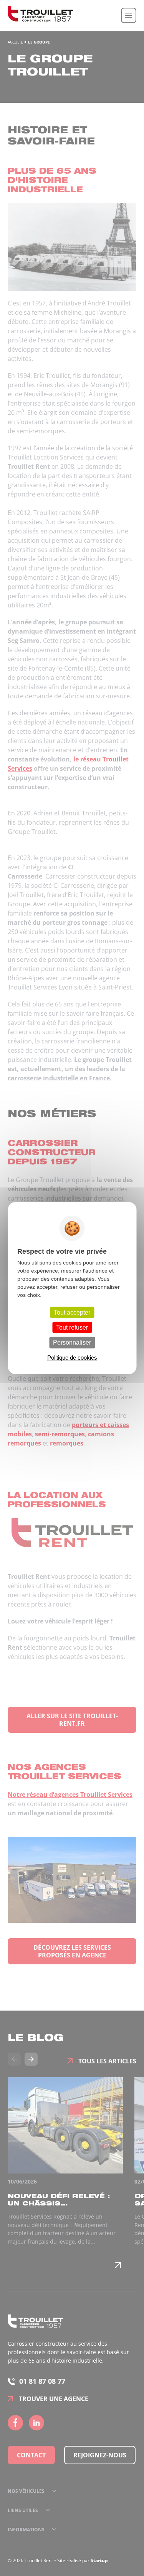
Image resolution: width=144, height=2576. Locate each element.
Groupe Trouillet (40, 15)
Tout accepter (72, 1312)
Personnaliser (72, 1343)
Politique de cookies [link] (72, 1357)
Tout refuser (72, 1327)
